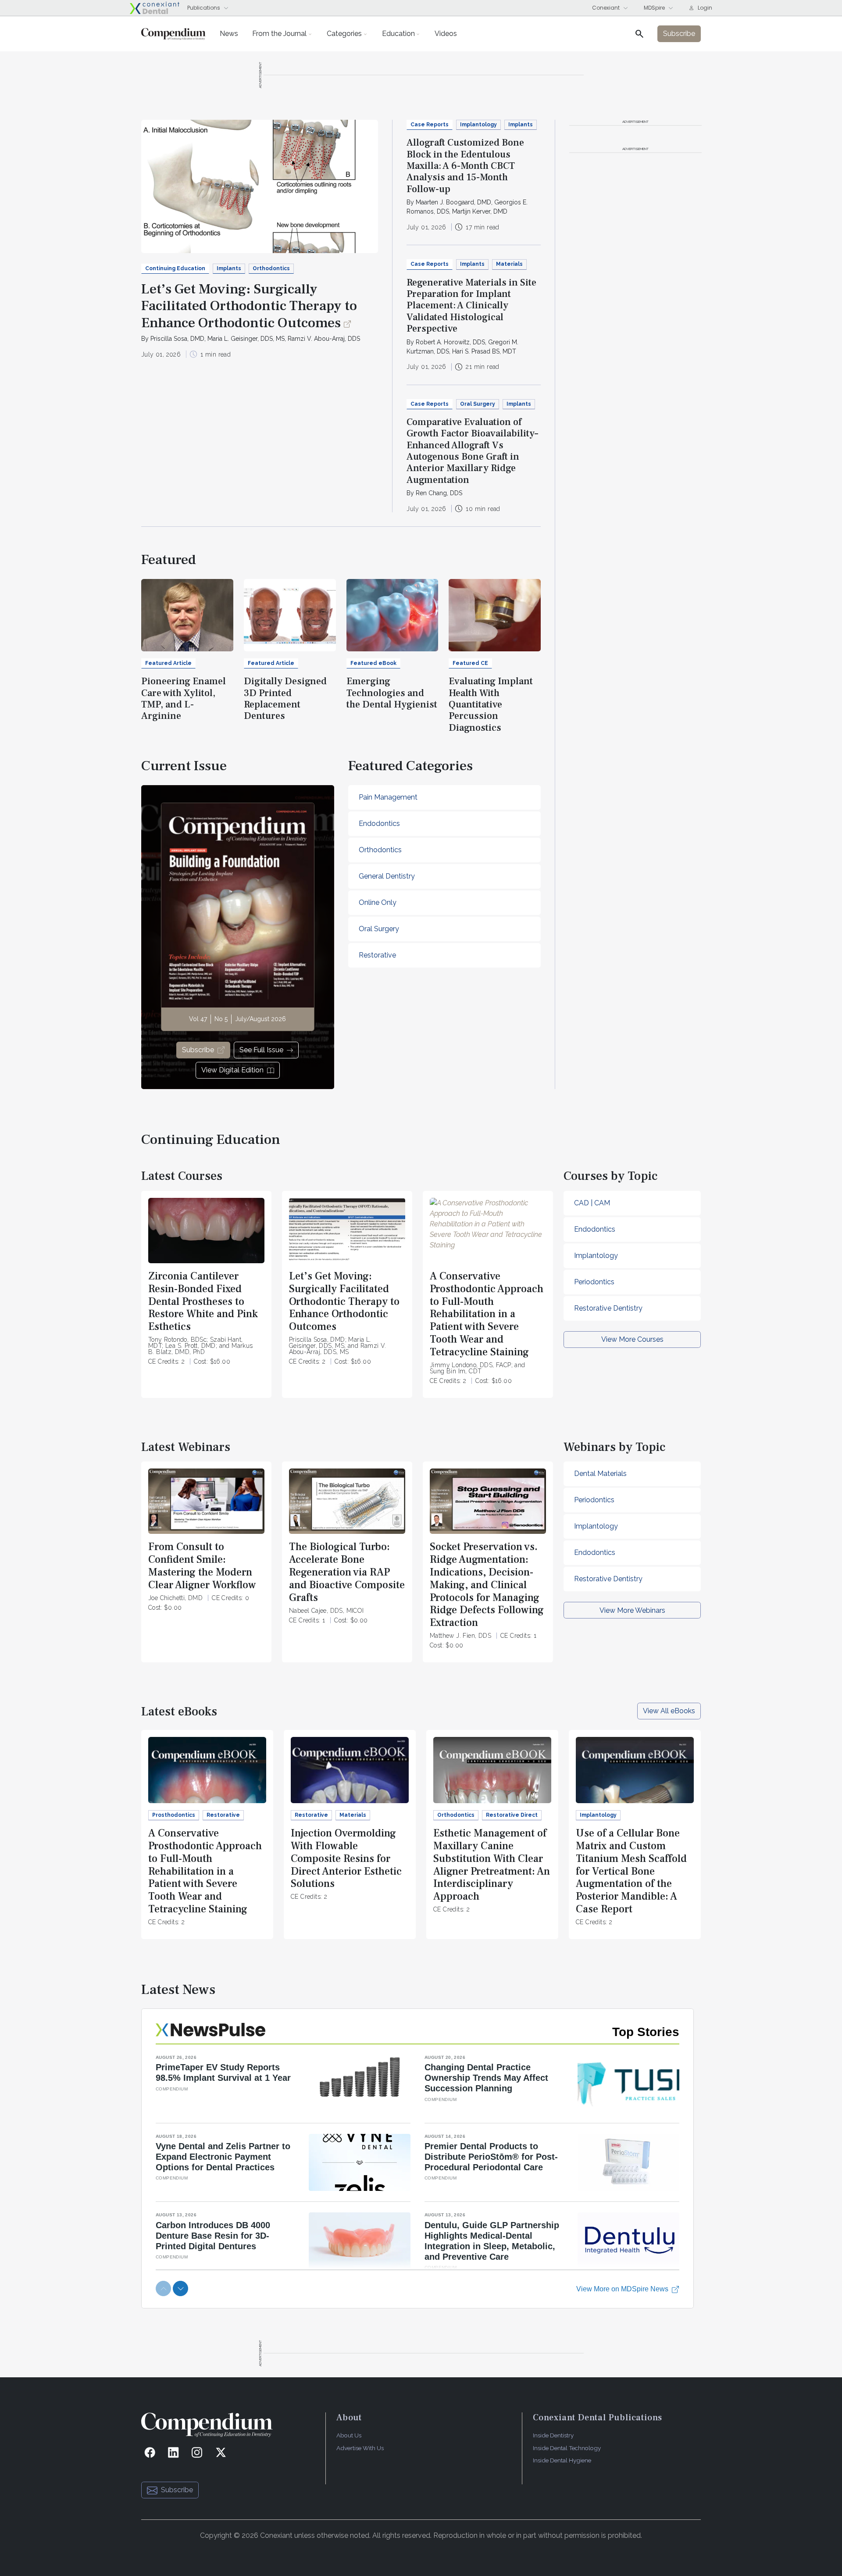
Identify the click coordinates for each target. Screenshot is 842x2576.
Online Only (378, 902)
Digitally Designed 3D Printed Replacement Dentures (285, 698)
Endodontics (379, 824)
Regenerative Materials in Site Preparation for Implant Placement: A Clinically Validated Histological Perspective (471, 306)
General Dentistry (387, 876)
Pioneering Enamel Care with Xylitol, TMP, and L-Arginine (184, 698)
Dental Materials (600, 1474)
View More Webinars (632, 1610)
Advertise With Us (360, 2448)
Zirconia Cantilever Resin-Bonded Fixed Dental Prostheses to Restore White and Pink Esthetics (203, 1301)
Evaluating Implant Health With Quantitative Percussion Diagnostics (491, 704)
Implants (229, 268)
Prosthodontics (174, 1815)
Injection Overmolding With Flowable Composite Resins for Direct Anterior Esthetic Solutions (346, 1858)
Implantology (478, 125)
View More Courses (632, 1339)
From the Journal (279, 34)
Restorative (377, 955)
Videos (446, 34)
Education (398, 34)
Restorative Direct (512, 1815)
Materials (509, 264)
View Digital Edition (232, 1070)
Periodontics (594, 1282)
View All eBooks (669, 1711)
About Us (349, 2435)
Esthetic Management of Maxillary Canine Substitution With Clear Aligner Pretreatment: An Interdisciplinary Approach (492, 1865)
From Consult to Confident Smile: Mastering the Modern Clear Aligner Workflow (202, 1566)
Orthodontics (271, 268)
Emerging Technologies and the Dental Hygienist (392, 693)
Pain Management (388, 797)
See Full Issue (261, 1050)
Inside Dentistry (553, 2435)
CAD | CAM (592, 1203)
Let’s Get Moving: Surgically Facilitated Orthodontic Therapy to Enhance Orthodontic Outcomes (249, 306)
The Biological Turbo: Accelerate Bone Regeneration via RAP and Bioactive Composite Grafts (347, 1572)
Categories (344, 34)
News (229, 34)
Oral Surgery (478, 404)
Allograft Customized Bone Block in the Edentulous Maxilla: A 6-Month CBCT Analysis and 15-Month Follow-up (465, 166)
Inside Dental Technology (567, 2448)
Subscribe (198, 1050)
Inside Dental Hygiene (562, 2460)
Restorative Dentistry (608, 1308)
